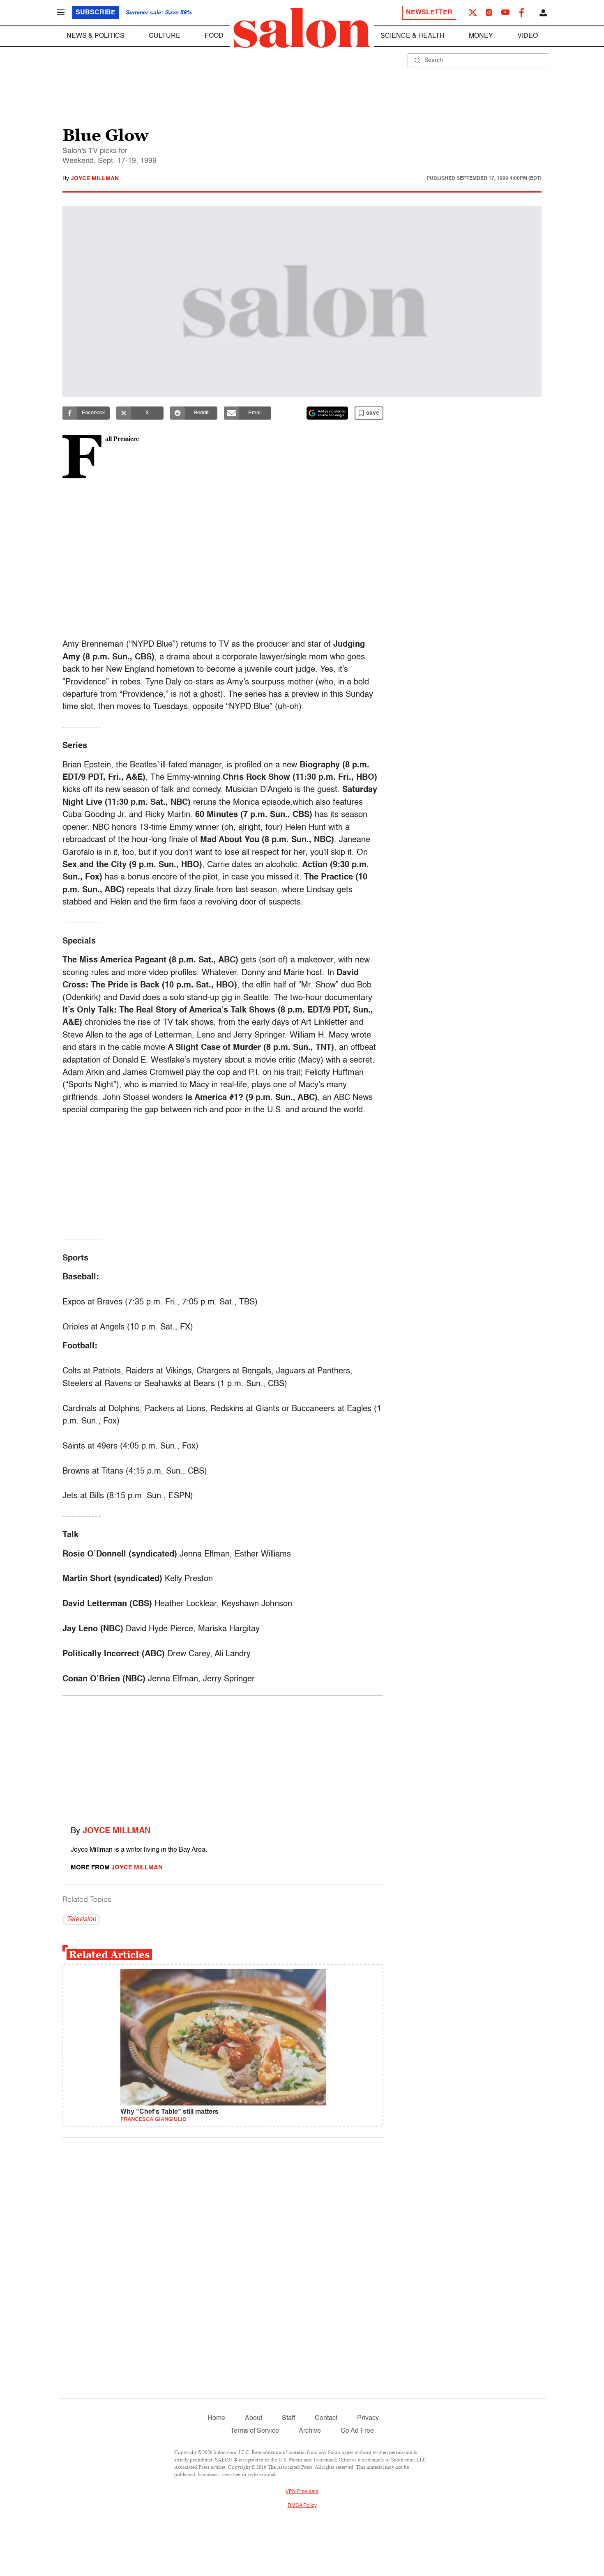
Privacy (368, 2418)
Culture (165, 36)
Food (214, 36)
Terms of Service (255, 2431)
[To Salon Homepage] (302, 28)
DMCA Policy (302, 2506)
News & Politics (96, 36)
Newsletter (429, 13)
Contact (326, 2418)
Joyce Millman (95, 179)
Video (528, 36)
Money (481, 36)
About (254, 2418)
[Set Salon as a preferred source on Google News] (327, 413)
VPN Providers (302, 2492)
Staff (288, 2418)
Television (81, 1919)
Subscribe (96, 13)
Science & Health (413, 36)
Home (216, 2418)
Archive (310, 2431)
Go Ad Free (357, 2431)
